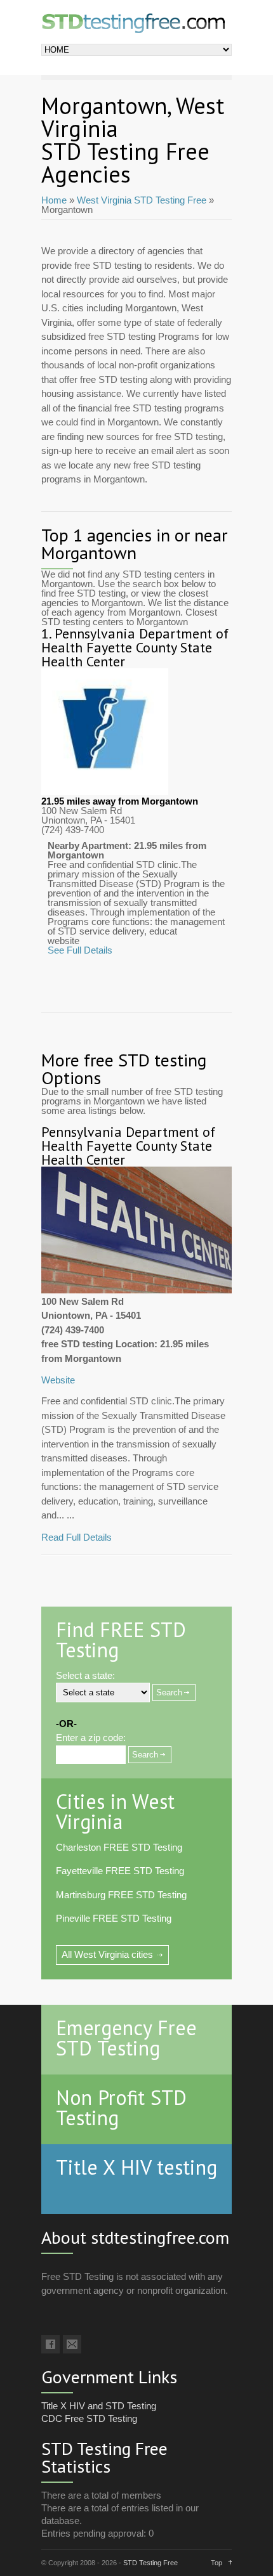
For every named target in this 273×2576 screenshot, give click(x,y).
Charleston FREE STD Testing (119, 1847)
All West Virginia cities (107, 1954)
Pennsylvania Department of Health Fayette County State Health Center (135, 647)
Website (58, 1380)
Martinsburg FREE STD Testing (121, 1895)
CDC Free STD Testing (89, 2418)
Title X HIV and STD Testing (99, 2406)
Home (54, 200)
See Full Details (80, 950)
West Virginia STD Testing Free (142, 200)
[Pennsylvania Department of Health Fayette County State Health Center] (105, 792)
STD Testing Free (150, 2563)
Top (216, 2563)
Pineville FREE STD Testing (114, 1918)
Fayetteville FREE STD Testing (120, 1871)
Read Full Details (77, 1537)
